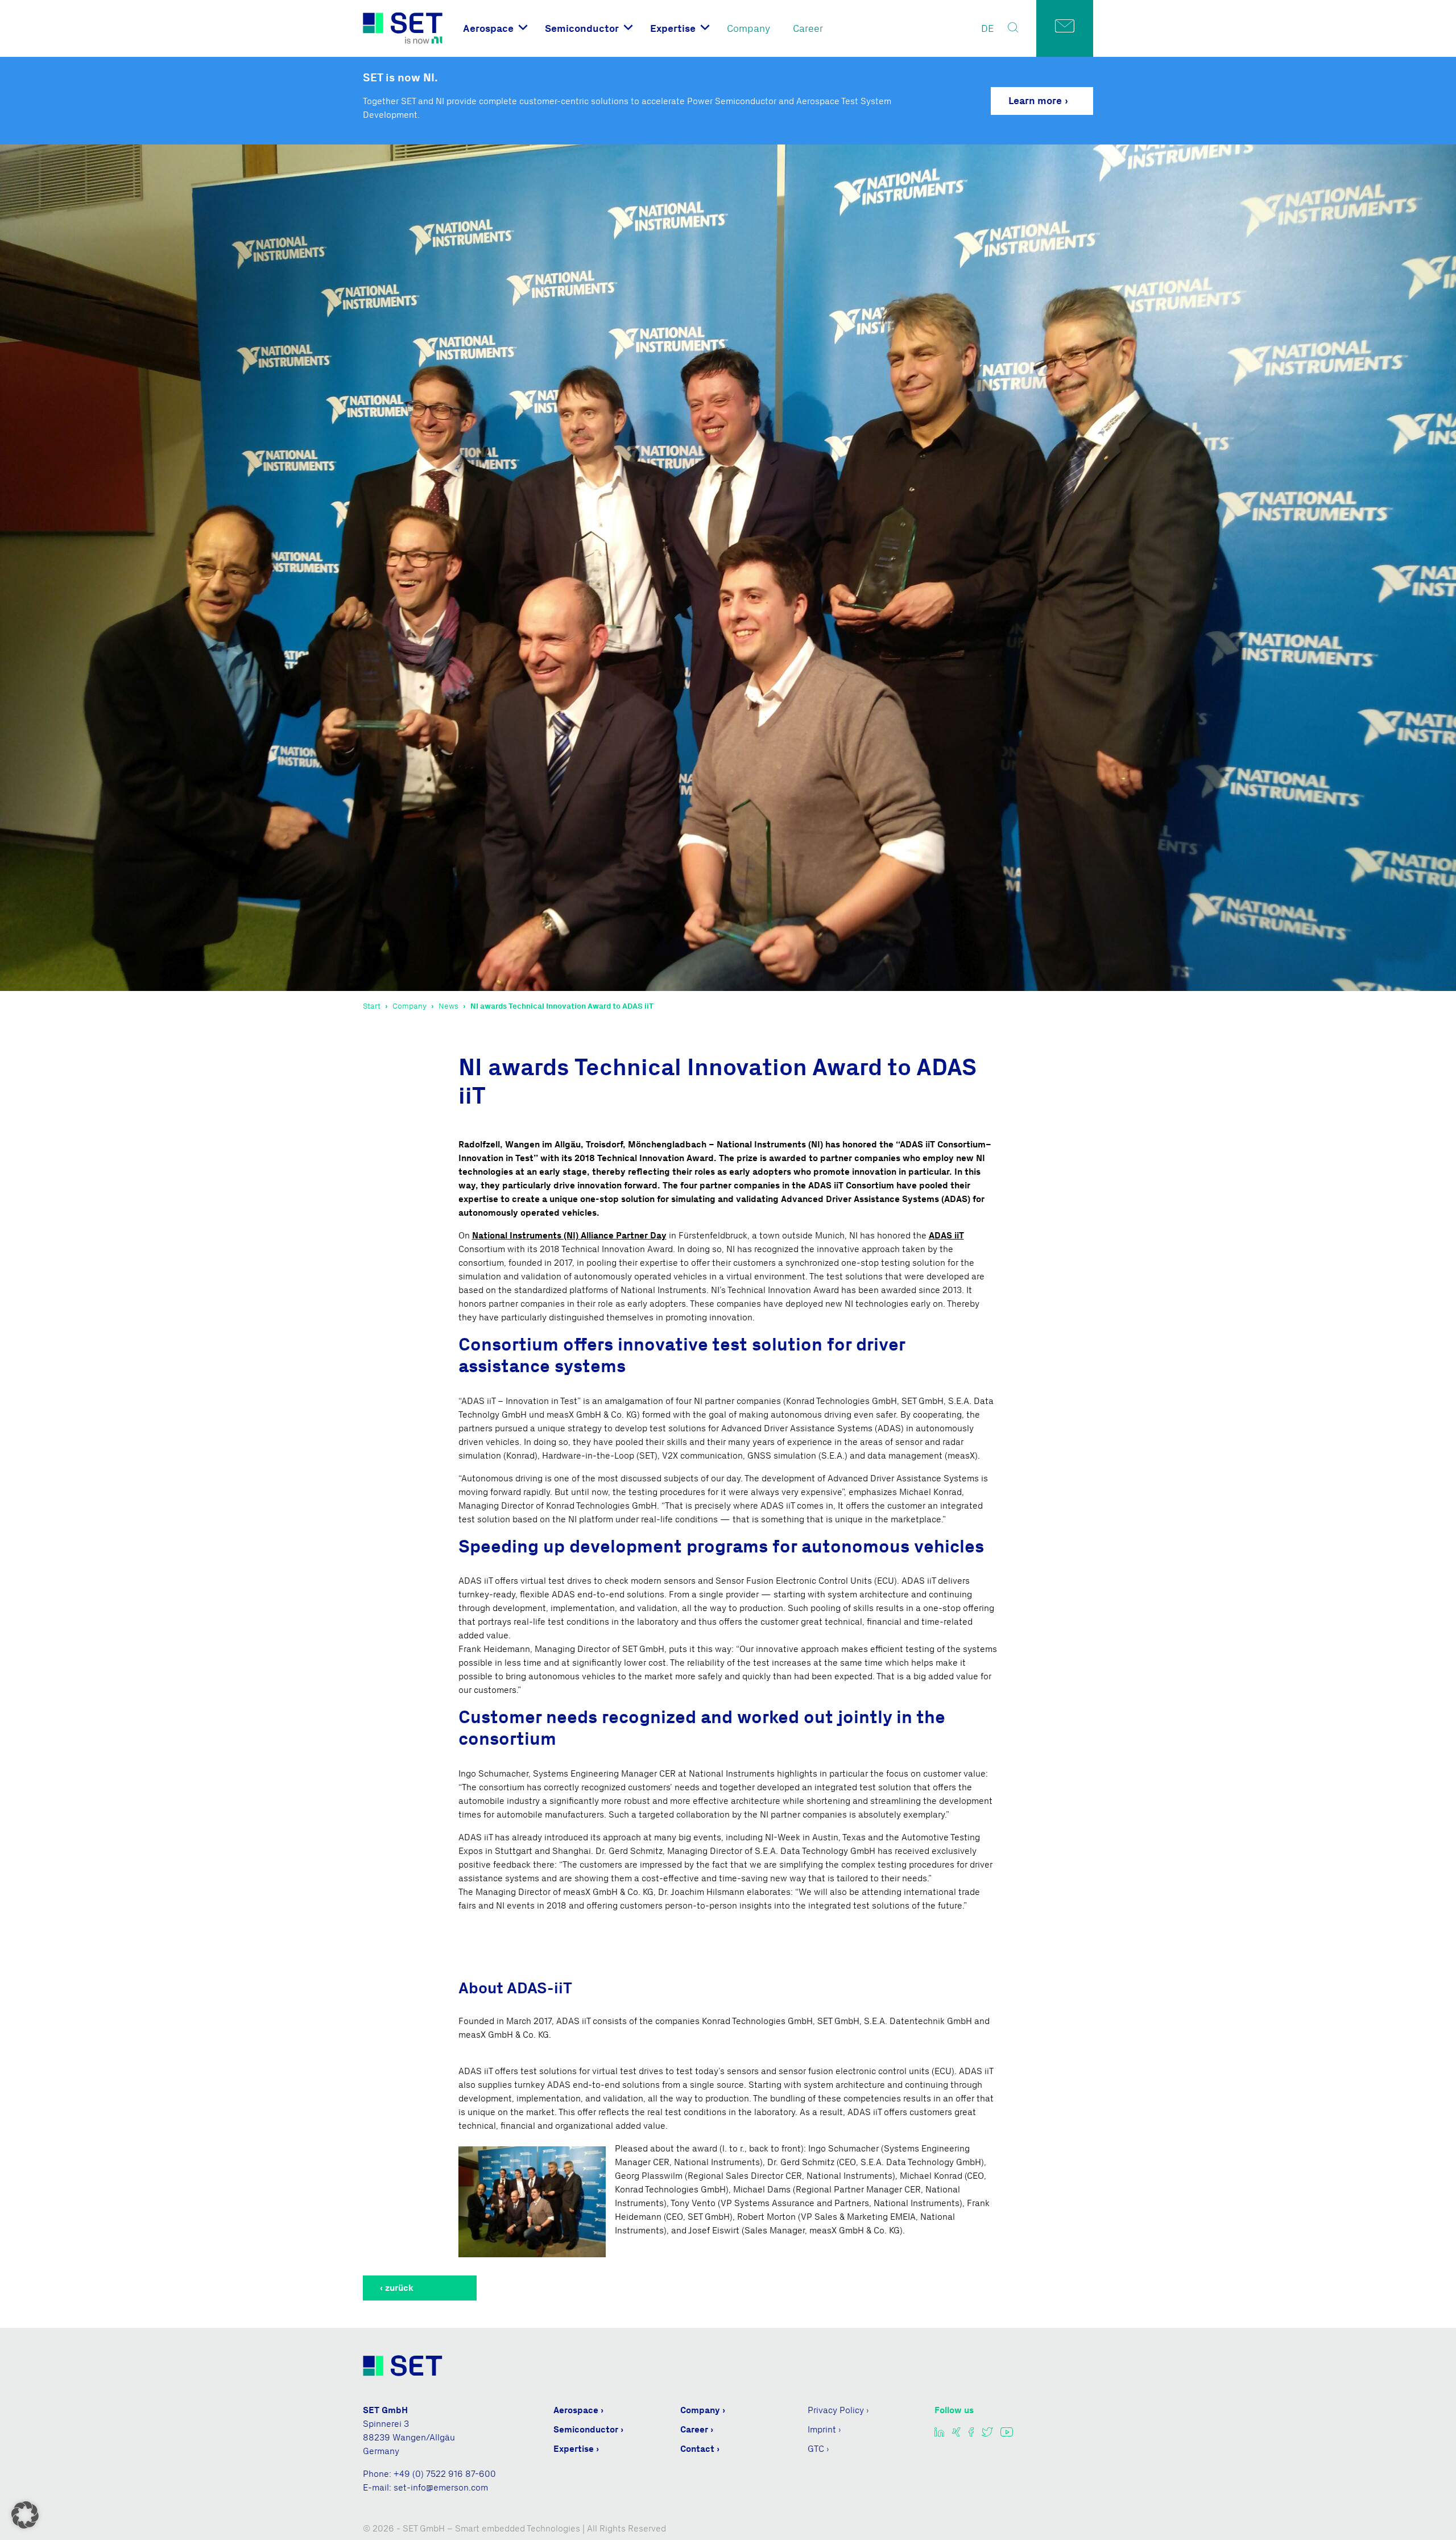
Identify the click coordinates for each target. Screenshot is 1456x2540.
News (448, 1006)
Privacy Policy (836, 2410)
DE (988, 28)
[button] (25, 2515)
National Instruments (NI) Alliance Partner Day (569, 1235)
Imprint (822, 2429)
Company (748, 28)
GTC (816, 2449)
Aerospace (488, 28)
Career (808, 28)
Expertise (673, 28)
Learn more (1035, 101)
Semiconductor (582, 28)
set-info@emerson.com (441, 2487)
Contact (697, 2449)
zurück (399, 2288)
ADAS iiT (946, 1235)
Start (372, 1006)
